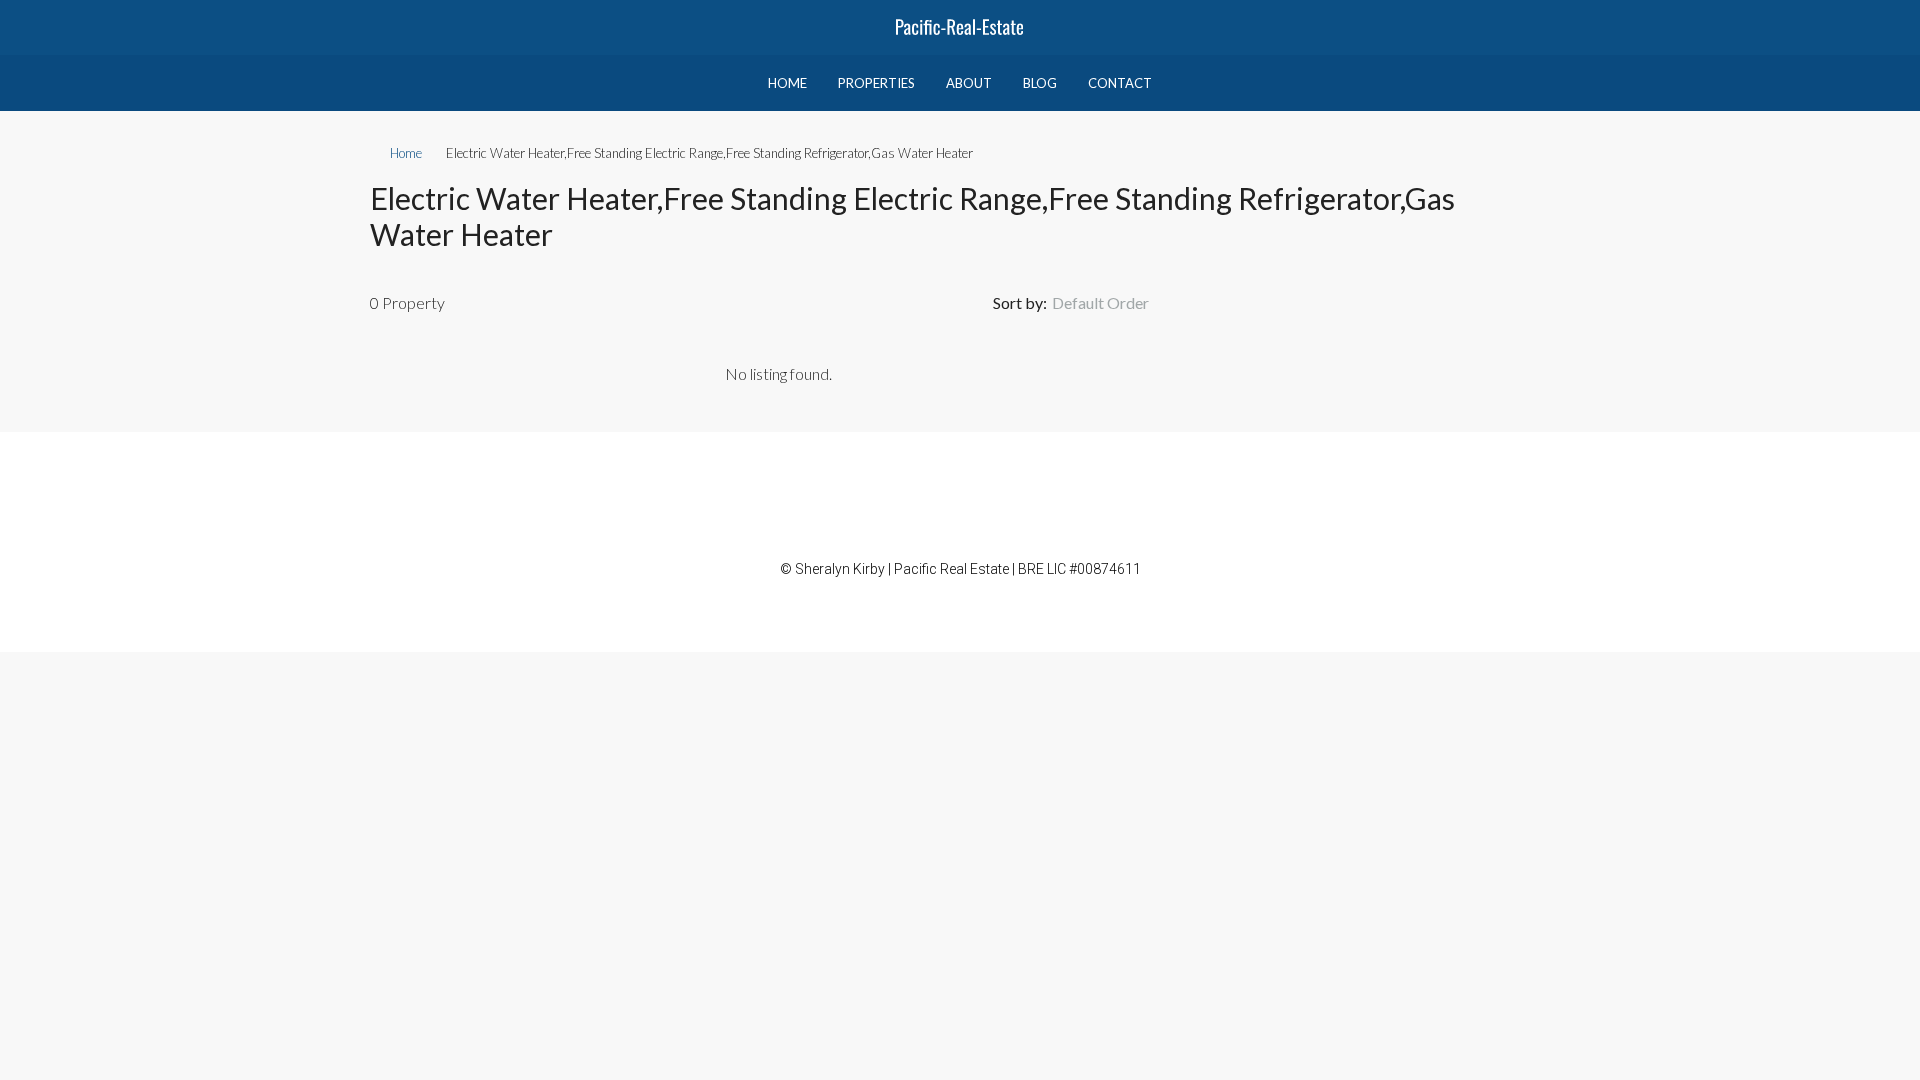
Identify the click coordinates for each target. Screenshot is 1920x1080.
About (969, 83)
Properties (876, 83)
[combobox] (1117, 303)
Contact (1120, 83)
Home (787, 83)
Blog (1040, 83)
